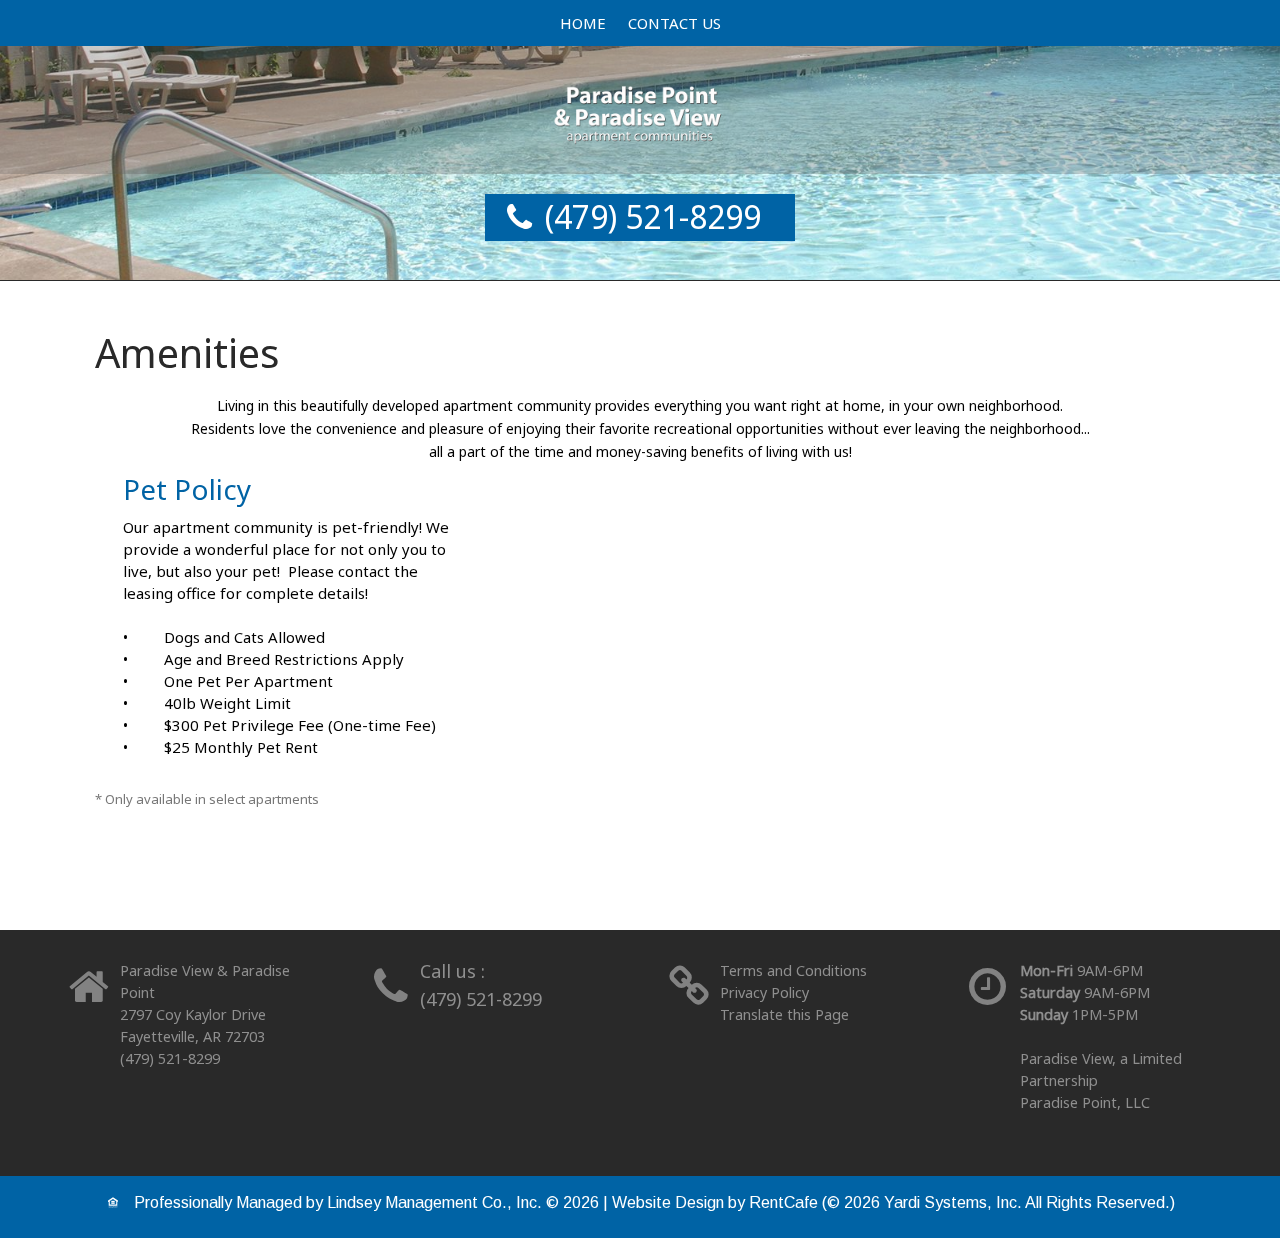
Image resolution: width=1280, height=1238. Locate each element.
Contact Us (674, 23)
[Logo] (640, 108)
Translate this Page (784, 1014)
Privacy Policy (764, 992)
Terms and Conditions (793, 970)
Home (583, 23)
